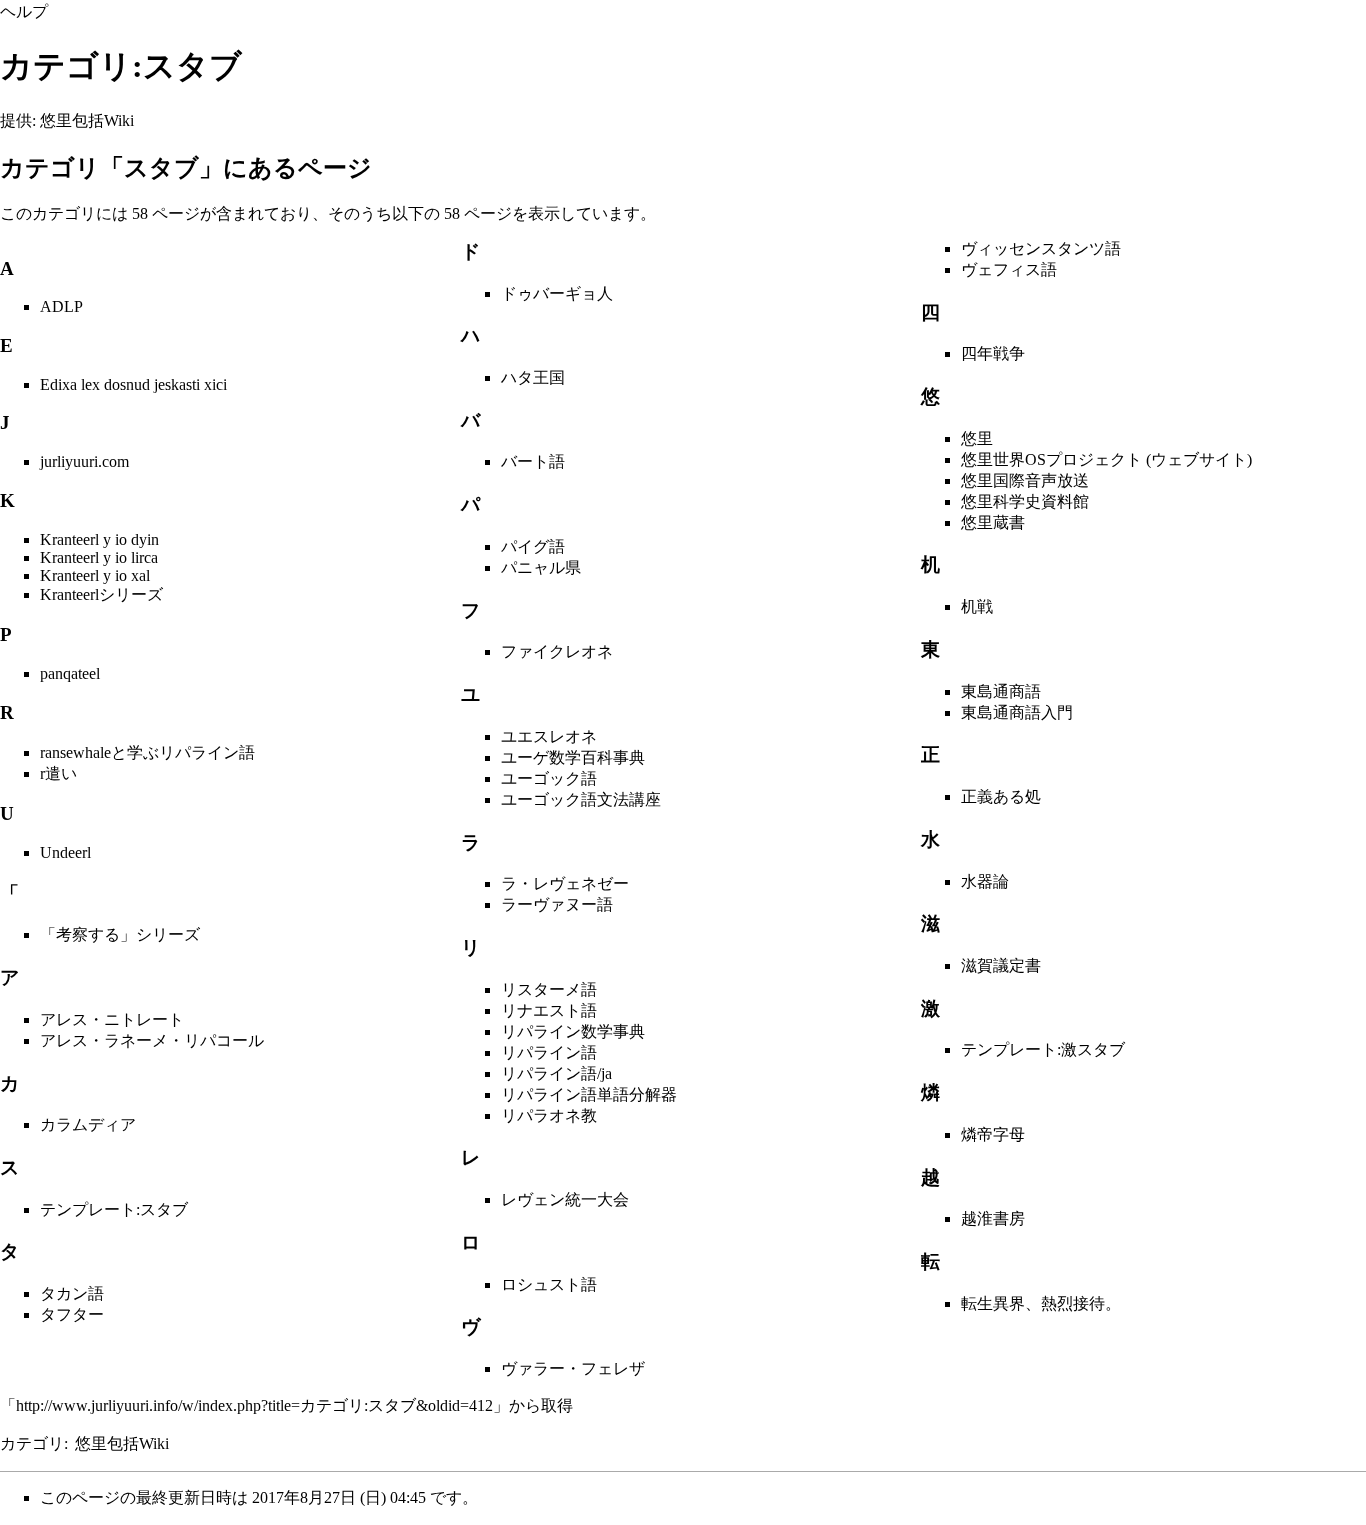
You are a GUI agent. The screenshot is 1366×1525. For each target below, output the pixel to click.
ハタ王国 (533, 377)
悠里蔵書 (993, 522)
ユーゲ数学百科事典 (573, 757)
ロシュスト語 (549, 1284)
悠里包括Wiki (122, 1443)
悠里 (977, 438)
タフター (72, 1314)
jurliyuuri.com (84, 461)
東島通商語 (1001, 691)
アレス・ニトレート (112, 1019)
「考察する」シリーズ (120, 934)
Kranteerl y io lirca (99, 557)
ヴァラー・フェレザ (573, 1368)
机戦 (977, 606)
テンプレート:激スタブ (1043, 1049)
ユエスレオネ (549, 736)
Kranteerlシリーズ (101, 594)
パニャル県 (541, 567)
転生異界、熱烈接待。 (1041, 1303)
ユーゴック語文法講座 (581, 799)
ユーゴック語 (549, 778)
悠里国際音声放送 (1025, 480)
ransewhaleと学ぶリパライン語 (147, 752)
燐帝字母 (993, 1134)
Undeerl (65, 852)
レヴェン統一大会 (565, 1199)
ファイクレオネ (557, 651)
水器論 (985, 881)
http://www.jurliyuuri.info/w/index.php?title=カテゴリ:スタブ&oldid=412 (254, 1405)
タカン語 (72, 1293)
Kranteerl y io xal (95, 575)
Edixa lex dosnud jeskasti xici (133, 384)
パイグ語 (533, 546)
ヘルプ (24, 11)
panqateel (70, 673)
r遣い (58, 773)
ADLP (61, 306)
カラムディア (88, 1124)
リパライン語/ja (556, 1073)
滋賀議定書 (1001, 965)
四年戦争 (993, 353)
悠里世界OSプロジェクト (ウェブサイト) (1106, 459)
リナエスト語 (549, 1010)
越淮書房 (993, 1218)
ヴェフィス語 (1009, 269)
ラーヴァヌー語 (557, 904)
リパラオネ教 (549, 1115)
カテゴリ (32, 1443)
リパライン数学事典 (573, 1031)
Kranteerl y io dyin (99, 539)
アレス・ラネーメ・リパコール (152, 1040)
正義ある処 (1001, 796)
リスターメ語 (549, 989)
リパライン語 (549, 1052)
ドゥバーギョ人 (557, 293)
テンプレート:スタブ (114, 1209)
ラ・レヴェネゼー (565, 883)
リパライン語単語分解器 (589, 1094)
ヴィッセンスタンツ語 (1041, 248)
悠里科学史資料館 (1025, 501)
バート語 (533, 461)
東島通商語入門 (1017, 712)
